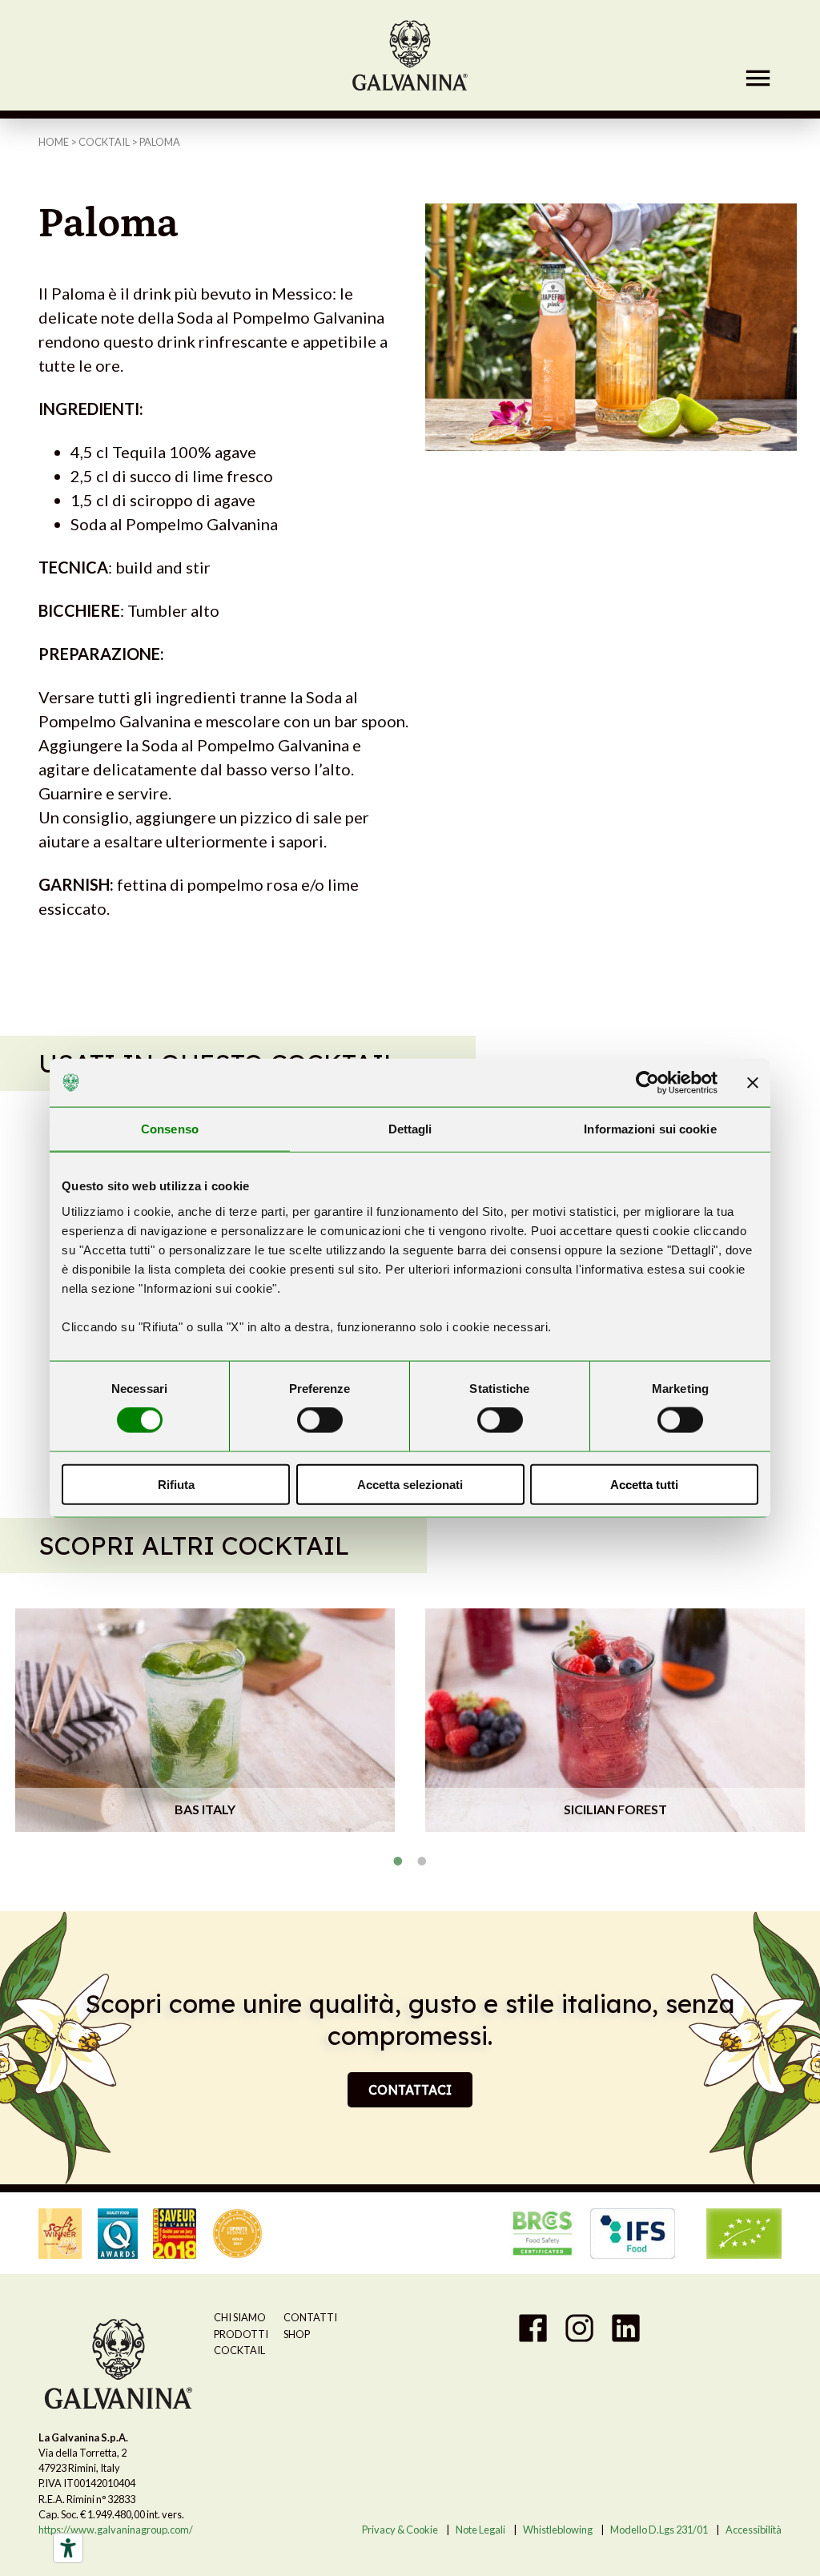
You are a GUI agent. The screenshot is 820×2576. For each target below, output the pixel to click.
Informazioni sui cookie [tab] (650, 1129)
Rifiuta (176, 1484)
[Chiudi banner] (753, 1083)
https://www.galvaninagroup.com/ (116, 2530)
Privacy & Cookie (400, 2530)
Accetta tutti (644, 1484)
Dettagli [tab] (410, 1129)
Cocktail (104, 142)
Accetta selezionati (410, 1484)
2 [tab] (422, 1861)
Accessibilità (754, 2530)
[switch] (320, 1420)
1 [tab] (398, 1861)
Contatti (310, 2317)
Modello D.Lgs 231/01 (659, 2530)
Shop (297, 2334)
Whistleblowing (558, 2530)
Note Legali (480, 2530)
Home (54, 142)
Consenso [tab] (170, 1129)
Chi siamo (240, 2317)
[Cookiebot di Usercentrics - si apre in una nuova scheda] (647, 1083)
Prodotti (241, 2334)
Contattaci (410, 2090)
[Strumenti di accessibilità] (68, 2548)
